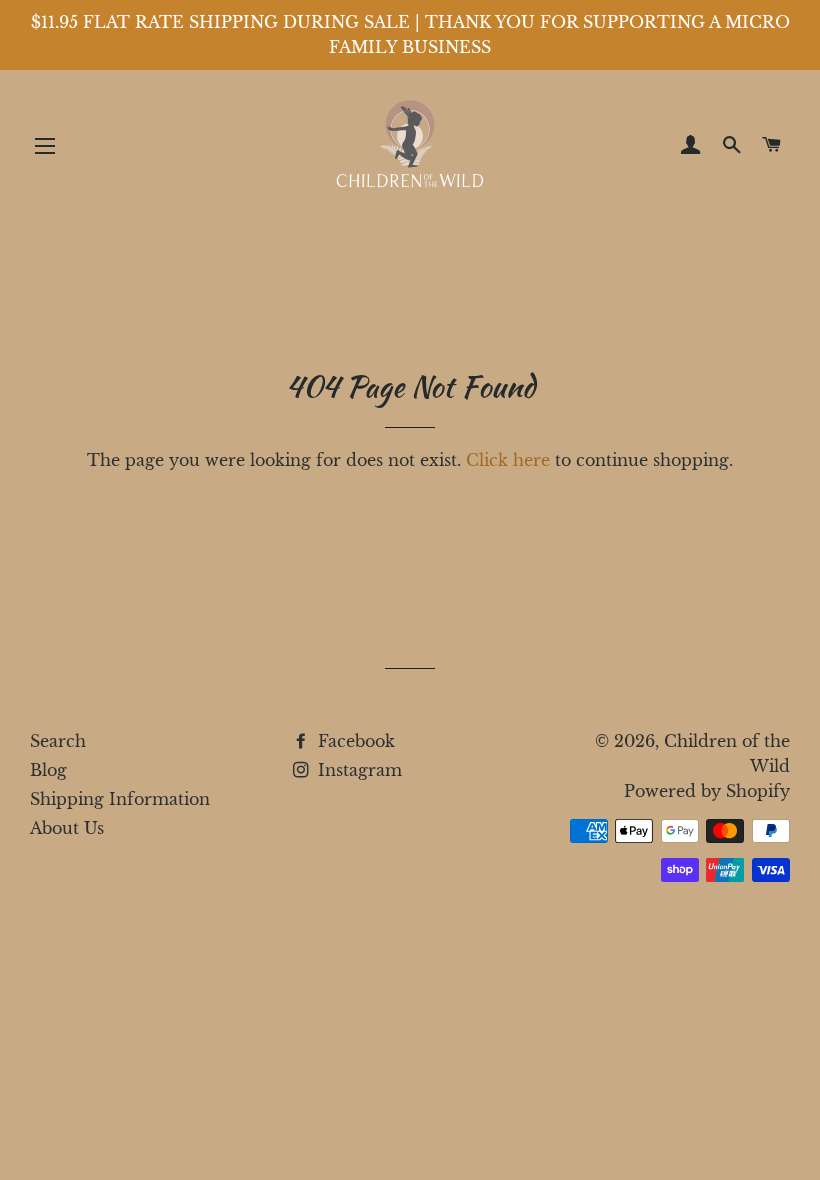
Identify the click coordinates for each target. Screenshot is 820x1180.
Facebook (354, 741)
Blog (48, 770)
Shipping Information (120, 799)
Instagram (357, 770)
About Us (67, 828)
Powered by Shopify (707, 791)
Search (58, 741)
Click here (508, 460)
